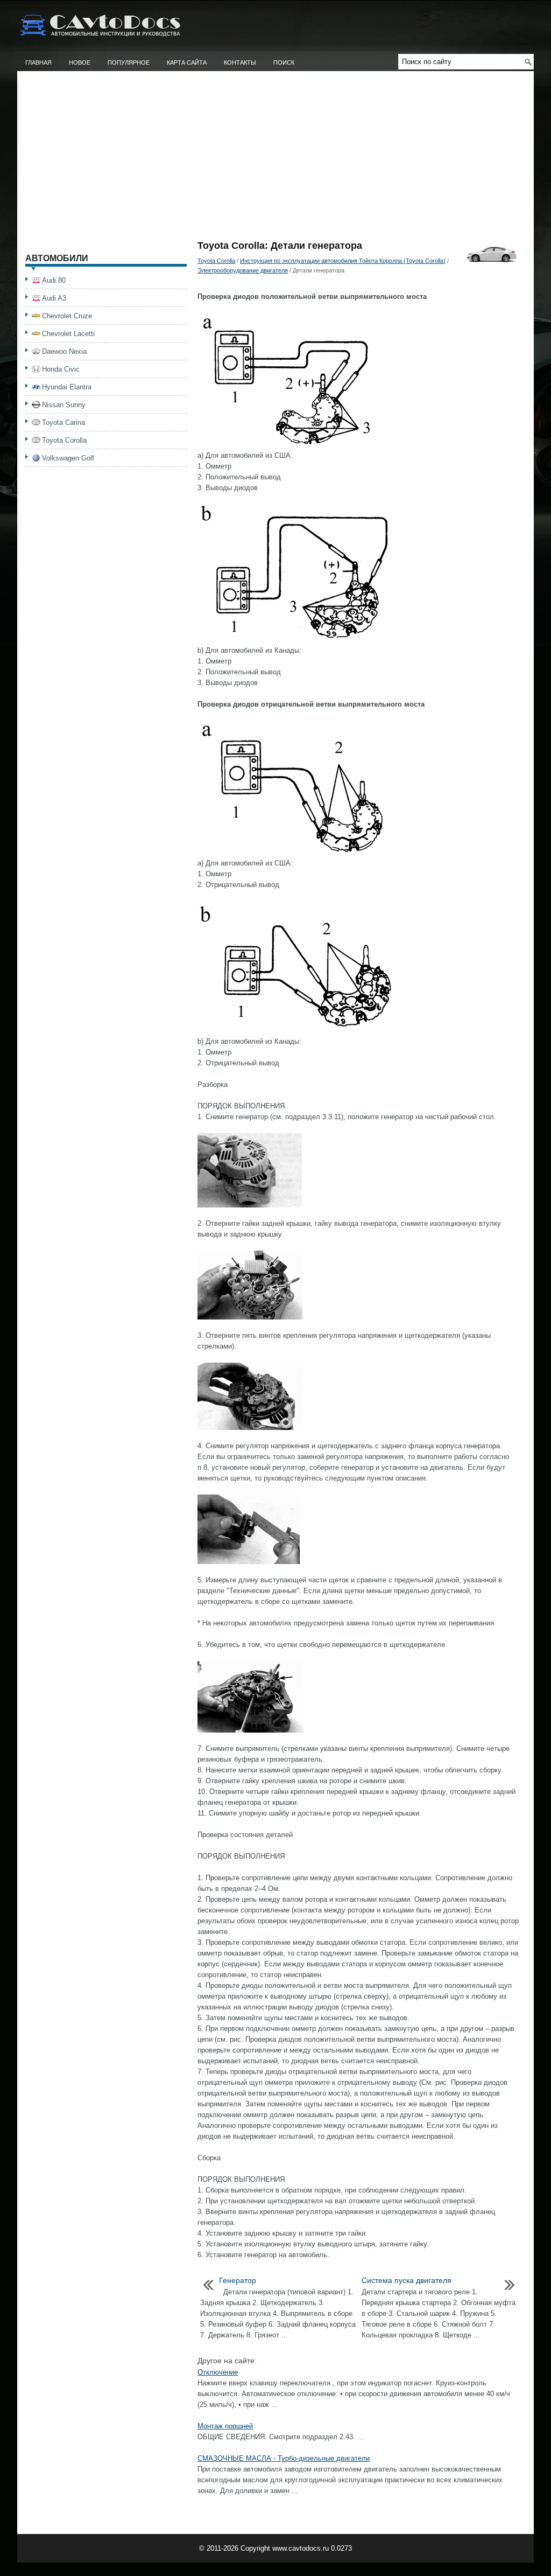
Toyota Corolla (216, 261)
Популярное (129, 62)
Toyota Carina (63, 423)
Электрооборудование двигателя (243, 270)
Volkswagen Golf (68, 458)
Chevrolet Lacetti (68, 334)
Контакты (240, 62)
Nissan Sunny (64, 405)
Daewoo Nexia (64, 351)
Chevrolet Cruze (67, 316)
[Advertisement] (275, 160)
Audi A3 (54, 298)
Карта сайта (187, 62)
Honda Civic (61, 369)
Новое (80, 62)
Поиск (284, 62)
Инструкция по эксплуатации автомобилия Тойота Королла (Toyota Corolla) (343, 261)
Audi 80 (54, 280)
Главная (38, 62)
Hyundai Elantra (67, 387)
